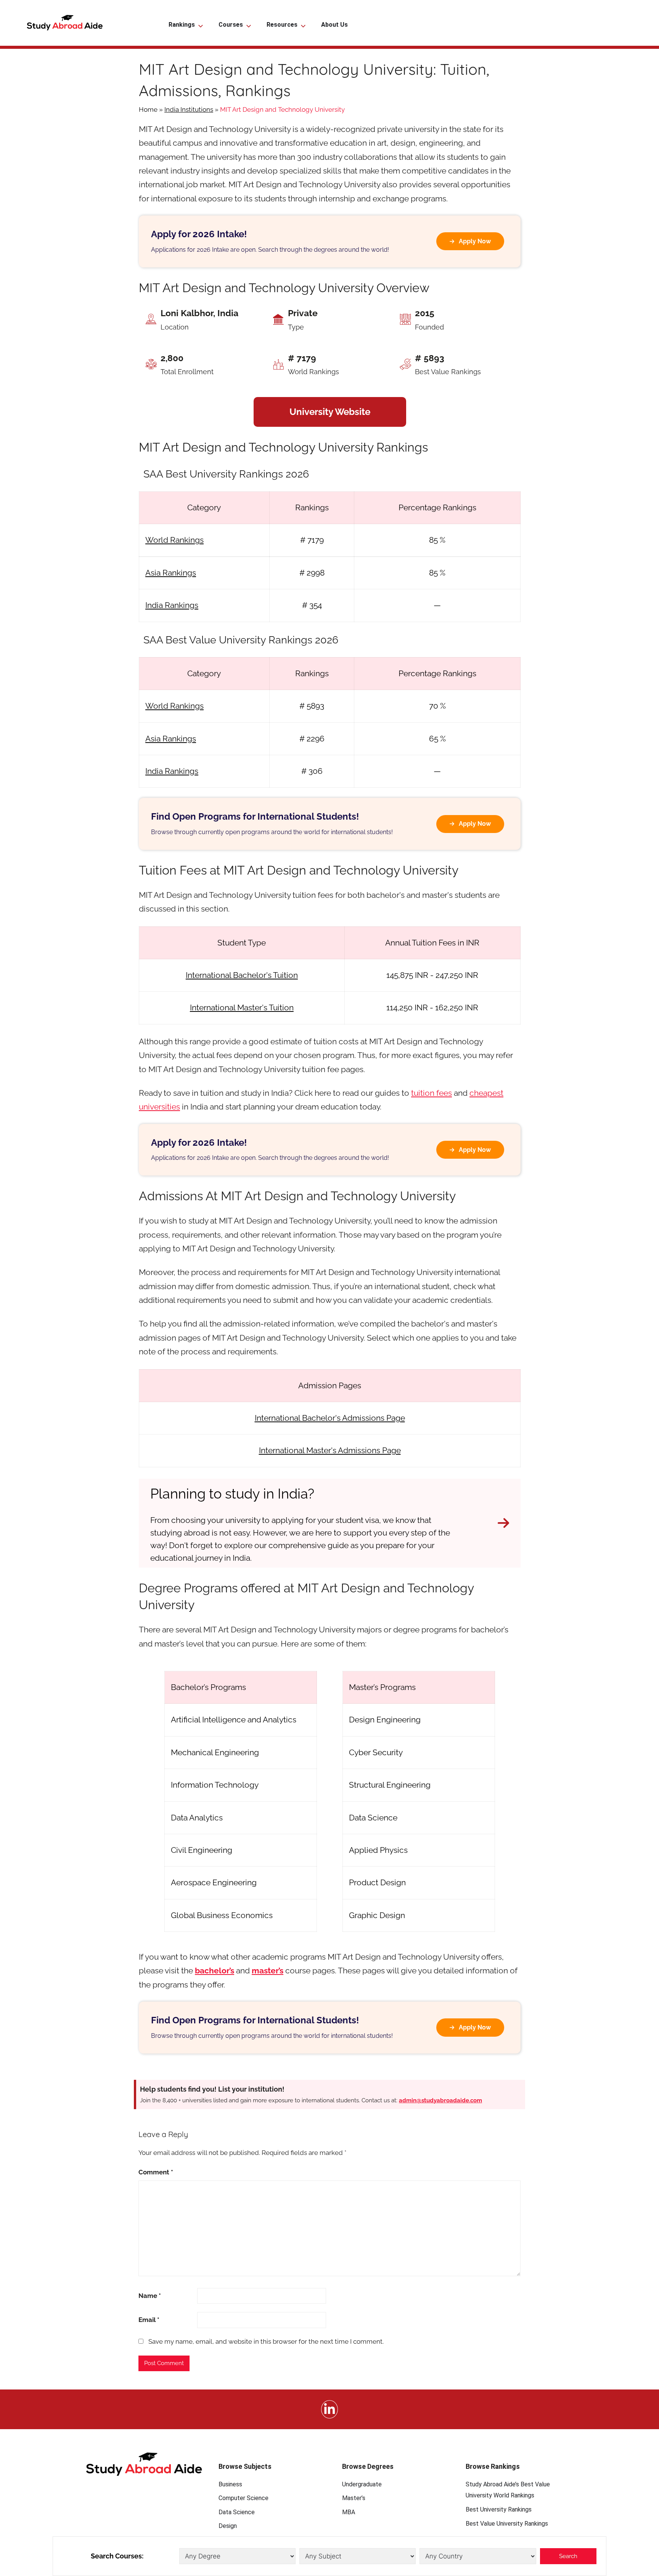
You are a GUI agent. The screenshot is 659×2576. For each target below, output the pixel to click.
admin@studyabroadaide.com (440, 2100)
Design (228, 2526)
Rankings (182, 25)
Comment (156, 2172)
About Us (334, 25)
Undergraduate (362, 2484)
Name (150, 2296)
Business (230, 2484)
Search (568, 2556)
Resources (282, 25)
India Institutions (189, 109)
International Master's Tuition (242, 1007)
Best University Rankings (499, 2509)
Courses (231, 25)
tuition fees (432, 1093)
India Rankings (172, 605)
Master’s (354, 2498)
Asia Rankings (171, 573)
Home (148, 109)
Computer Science (244, 2498)
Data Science (237, 2512)
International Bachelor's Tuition (242, 975)
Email (149, 2320)
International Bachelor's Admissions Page (330, 1418)
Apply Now (475, 241)
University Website (330, 412)
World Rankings (174, 540)
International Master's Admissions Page (330, 1450)
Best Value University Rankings (507, 2524)
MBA (349, 2512)
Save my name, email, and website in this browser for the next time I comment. (266, 2341)
